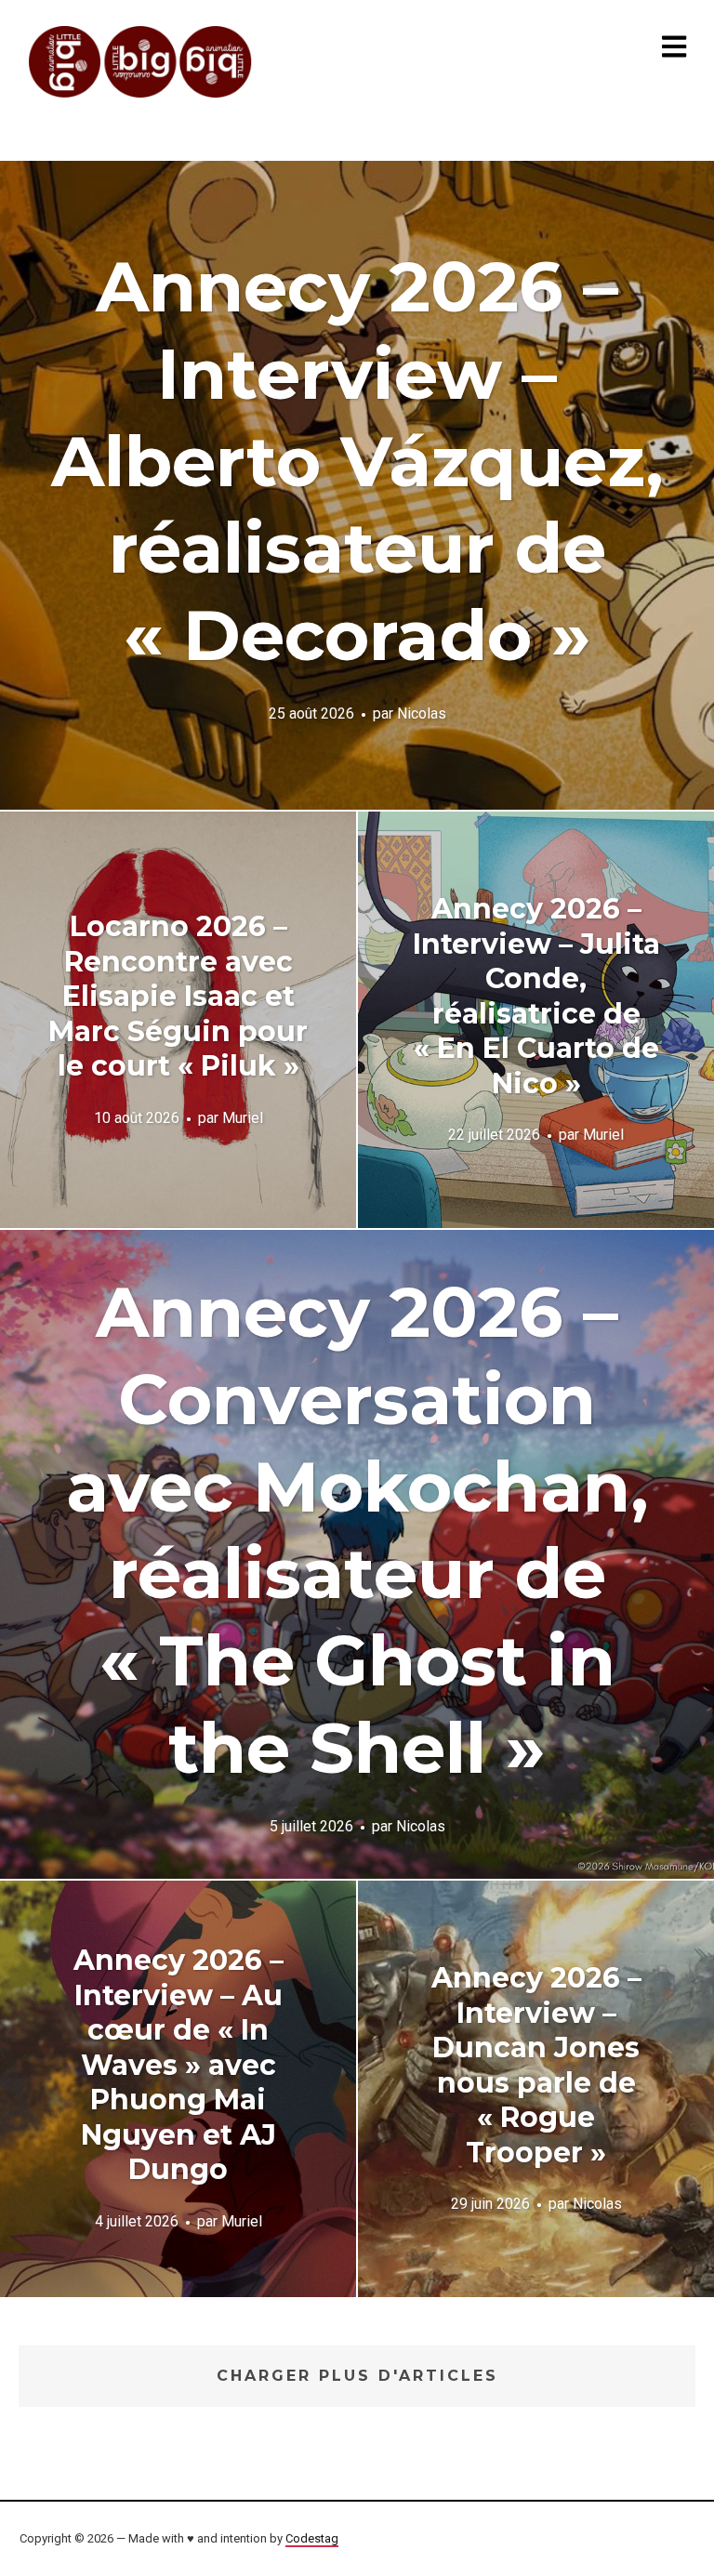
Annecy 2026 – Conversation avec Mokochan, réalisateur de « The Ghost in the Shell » (357, 1530)
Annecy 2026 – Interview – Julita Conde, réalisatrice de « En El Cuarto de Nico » (536, 996)
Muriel (243, 1117)
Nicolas (422, 713)
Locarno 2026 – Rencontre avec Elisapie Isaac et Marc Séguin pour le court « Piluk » (178, 996)
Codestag (312, 2538)
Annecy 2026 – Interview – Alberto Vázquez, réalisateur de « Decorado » (357, 461)
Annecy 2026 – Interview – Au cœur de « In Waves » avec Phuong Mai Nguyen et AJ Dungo (178, 2065)
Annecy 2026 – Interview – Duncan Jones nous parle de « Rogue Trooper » (536, 2065)
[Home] (141, 62)
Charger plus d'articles (357, 2376)
